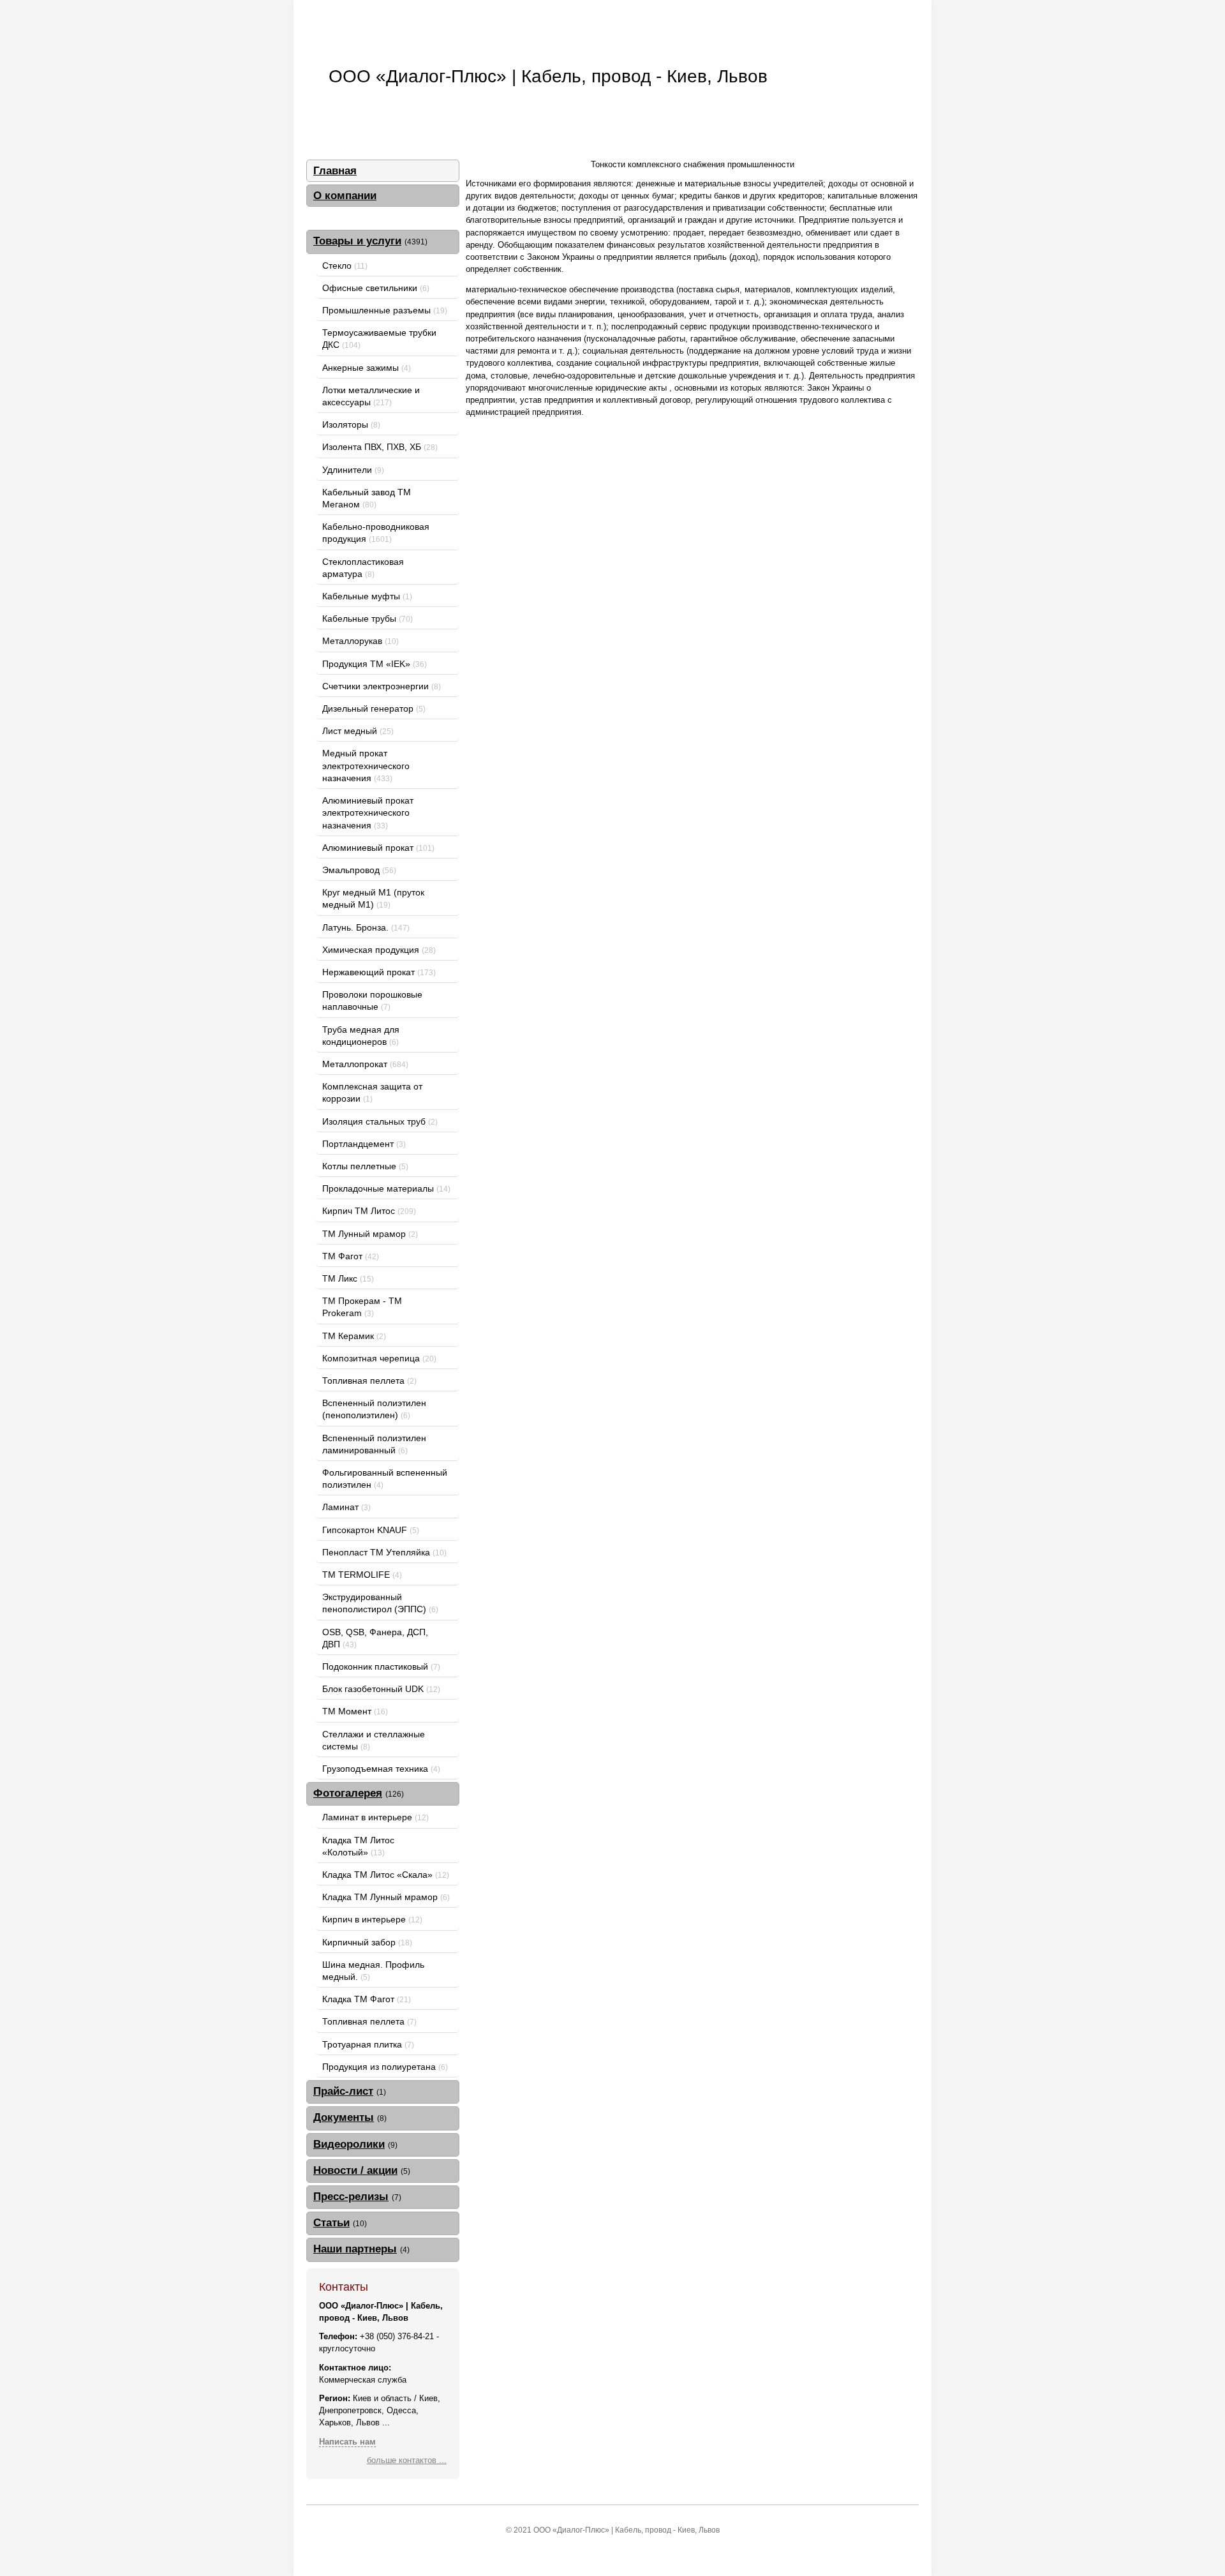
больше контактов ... (407, 2460)
